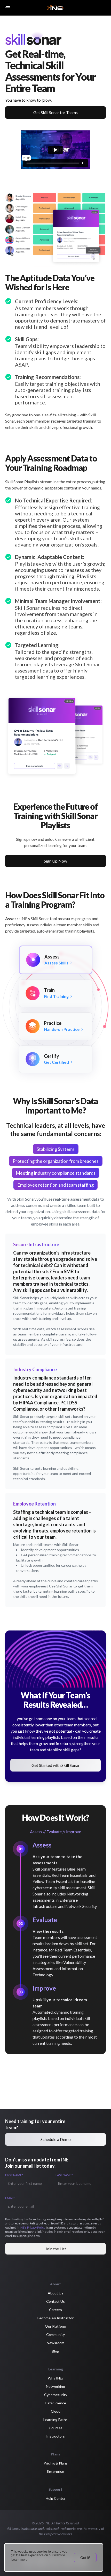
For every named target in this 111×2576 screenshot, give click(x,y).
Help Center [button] (56, 2498)
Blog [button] (55, 2351)
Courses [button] (56, 2428)
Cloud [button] (56, 2411)
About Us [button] (55, 2293)
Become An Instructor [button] (55, 2318)
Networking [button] (55, 2386)
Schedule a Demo (56, 2139)
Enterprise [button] (55, 2471)
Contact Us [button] (55, 2301)
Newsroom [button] (55, 2343)
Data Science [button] (55, 2403)
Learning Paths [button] (55, 2420)
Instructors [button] (55, 2436)
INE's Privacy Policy (32, 2227)
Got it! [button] (85, 2558)
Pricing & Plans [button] (56, 2463)
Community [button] (55, 2334)
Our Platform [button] (55, 2326)
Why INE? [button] (56, 2378)
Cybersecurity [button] (56, 2395)
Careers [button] (55, 2310)
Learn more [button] (19, 2560)
